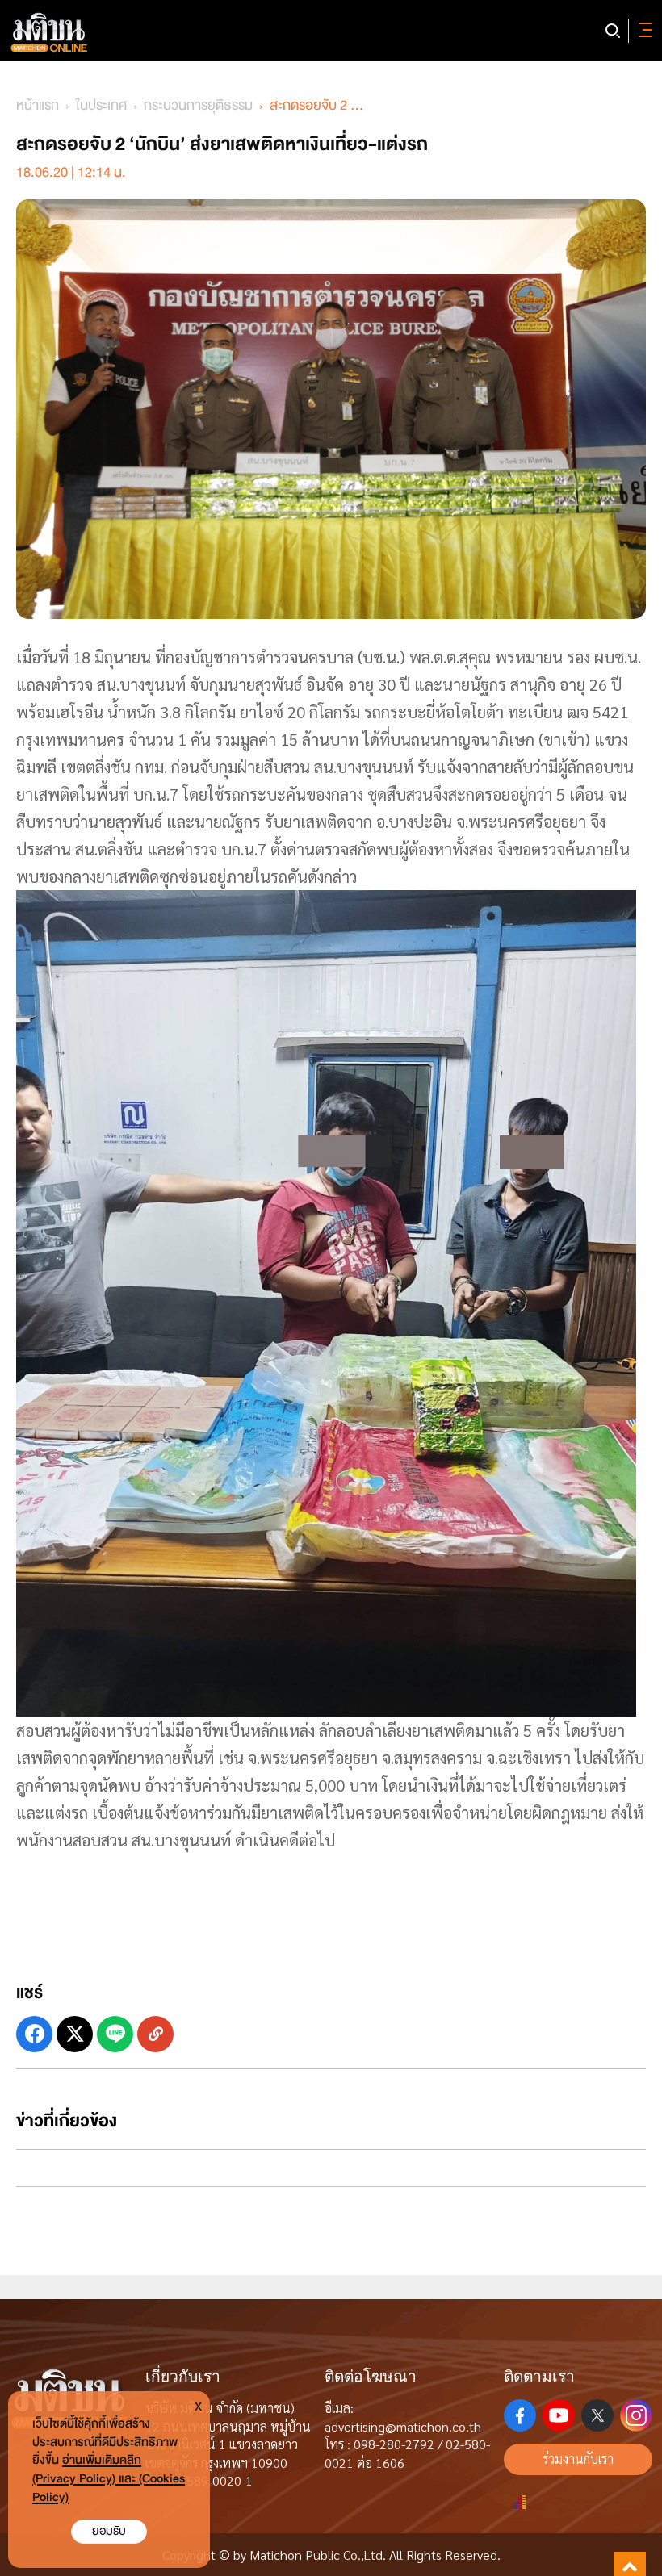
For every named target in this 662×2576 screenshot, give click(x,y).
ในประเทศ (101, 105)
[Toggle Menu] (643, 31)
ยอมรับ (109, 2531)
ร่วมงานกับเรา (578, 2459)
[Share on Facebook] (34, 2034)
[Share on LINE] (115, 2034)
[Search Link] (613, 31)
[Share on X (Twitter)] (75, 2034)
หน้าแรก (38, 105)
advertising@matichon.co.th (403, 2426)
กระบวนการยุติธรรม (198, 105)
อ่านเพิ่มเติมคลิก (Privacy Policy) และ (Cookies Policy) (109, 2479)
